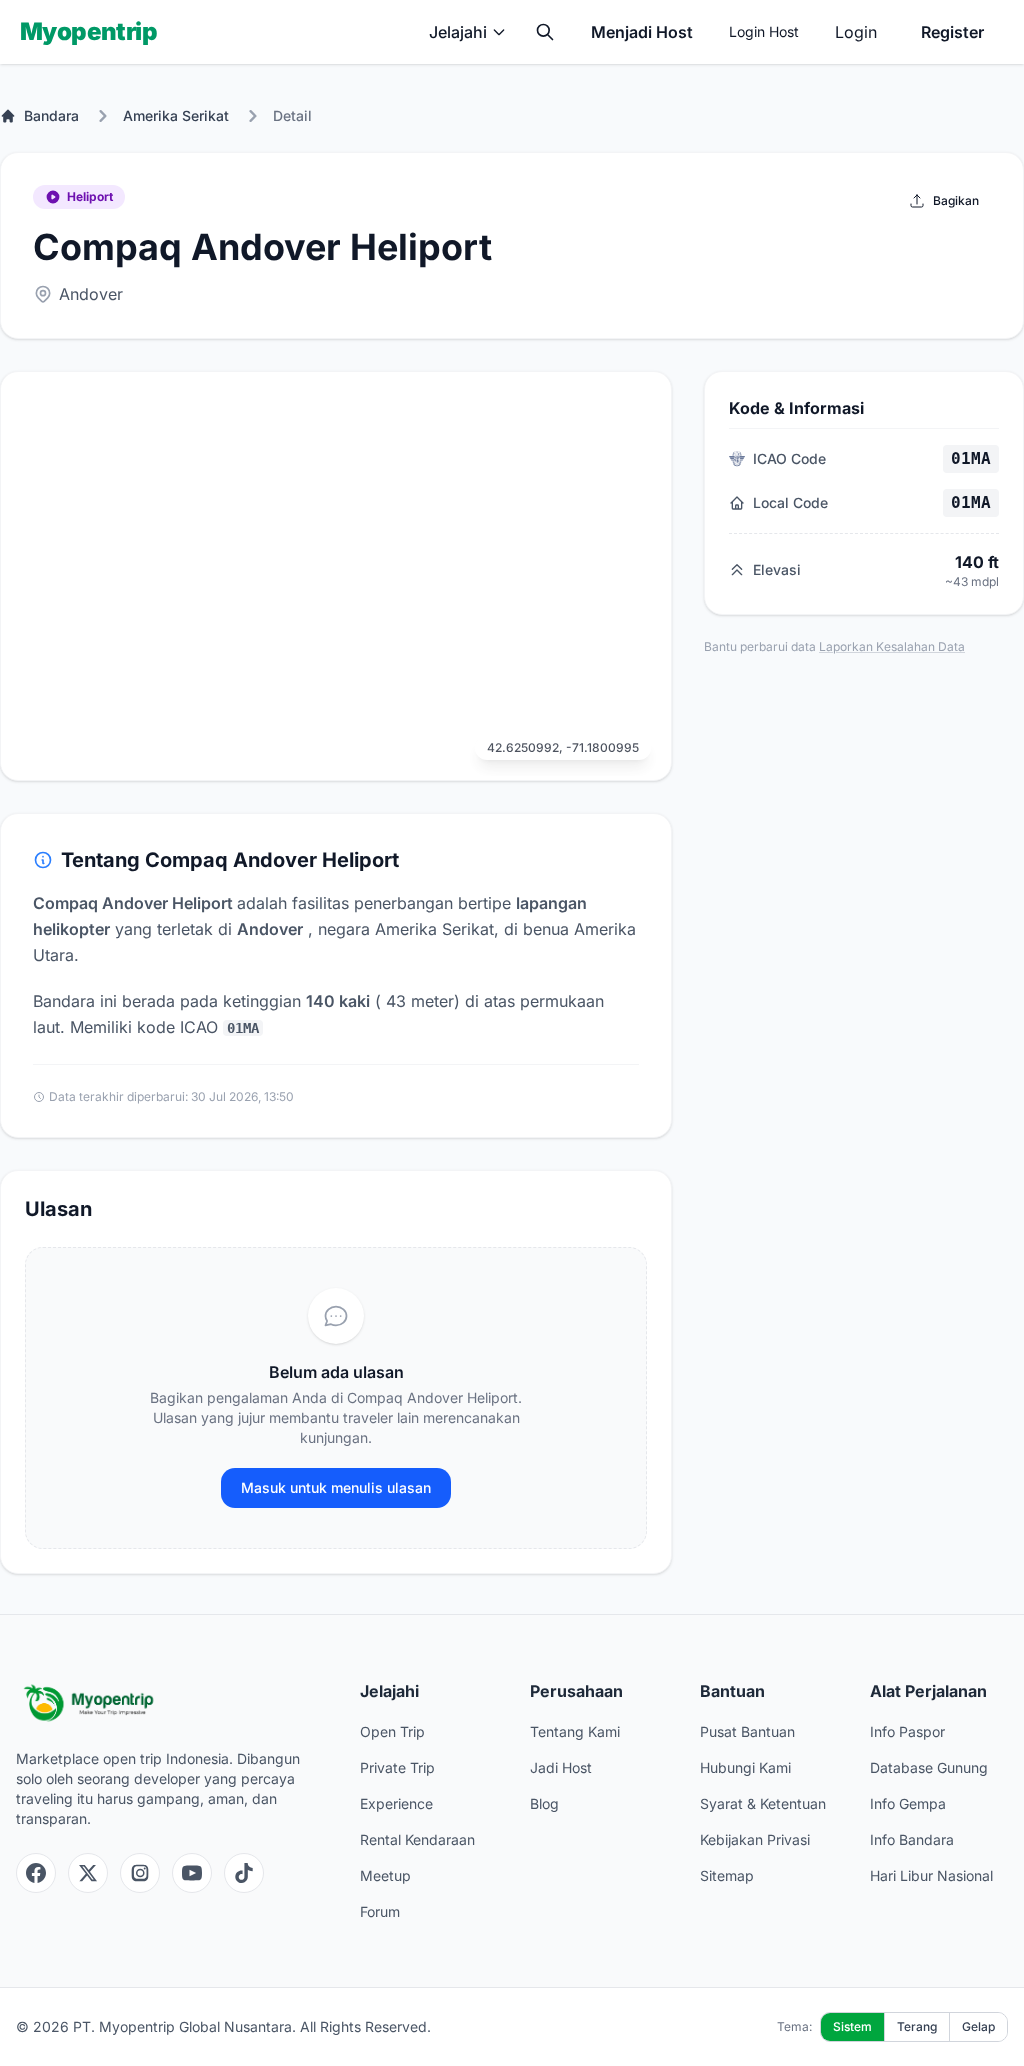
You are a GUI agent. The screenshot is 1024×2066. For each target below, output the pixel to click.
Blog (544, 1803)
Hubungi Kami (745, 1767)
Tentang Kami (575, 1731)
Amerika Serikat (176, 115)
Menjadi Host (642, 32)
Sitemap (727, 1875)
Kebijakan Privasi (755, 1839)
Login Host (764, 31)
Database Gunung (929, 1767)
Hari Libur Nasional (931, 1875)
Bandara (51, 115)
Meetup (385, 1875)
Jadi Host (561, 1767)
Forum (380, 1911)
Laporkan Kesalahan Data (892, 646)
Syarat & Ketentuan (763, 1803)
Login (856, 32)
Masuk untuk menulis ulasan (336, 1487)
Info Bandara (912, 1839)
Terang (917, 2026)
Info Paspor (907, 1731)
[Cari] (545, 32)
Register (952, 32)
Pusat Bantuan (747, 1731)
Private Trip (397, 1767)
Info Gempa (908, 1803)
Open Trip (392, 1731)
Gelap (978, 2026)
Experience (396, 1803)
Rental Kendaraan (417, 1839)
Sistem (852, 2026)
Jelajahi (458, 32)
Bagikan (956, 200)
